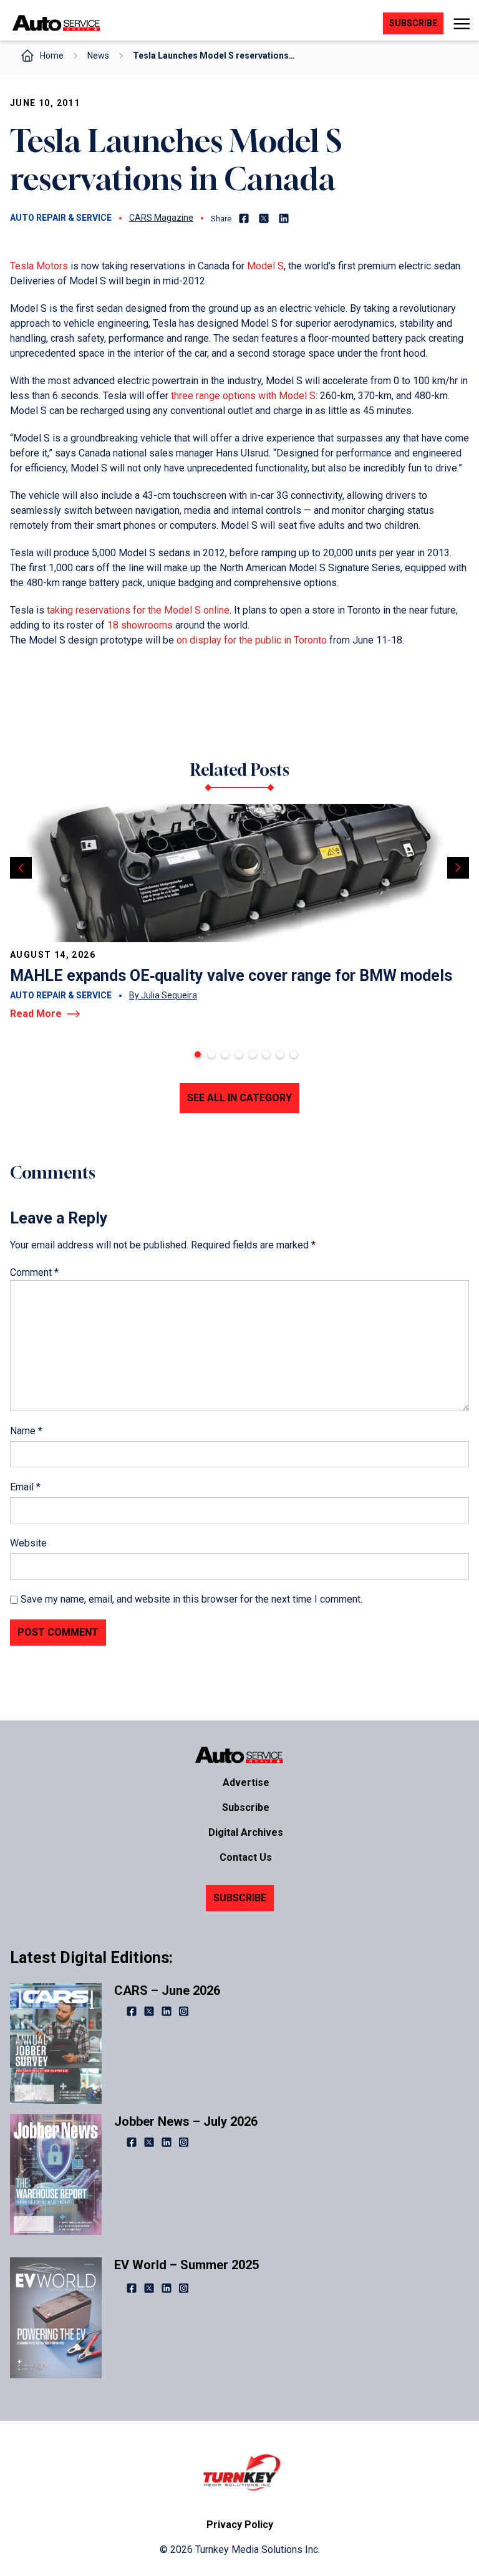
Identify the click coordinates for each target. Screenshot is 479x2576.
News (98, 55)
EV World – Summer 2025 (186, 2265)
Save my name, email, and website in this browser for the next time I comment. (191, 1599)
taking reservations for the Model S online (137, 610)
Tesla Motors (39, 266)
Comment (34, 1272)
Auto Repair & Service (61, 218)
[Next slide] (458, 868)
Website (28, 1543)
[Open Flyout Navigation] (461, 24)
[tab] (198, 1054)
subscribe (413, 23)
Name (26, 1431)
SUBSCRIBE (240, 1898)
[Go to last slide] (21, 868)
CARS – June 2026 (167, 1990)
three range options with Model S (242, 396)
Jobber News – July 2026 (186, 2121)
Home (52, 55)
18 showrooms (139, 625)
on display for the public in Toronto (252, 640)
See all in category (239, 1098)
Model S (264, 266)
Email (25, 1487)
